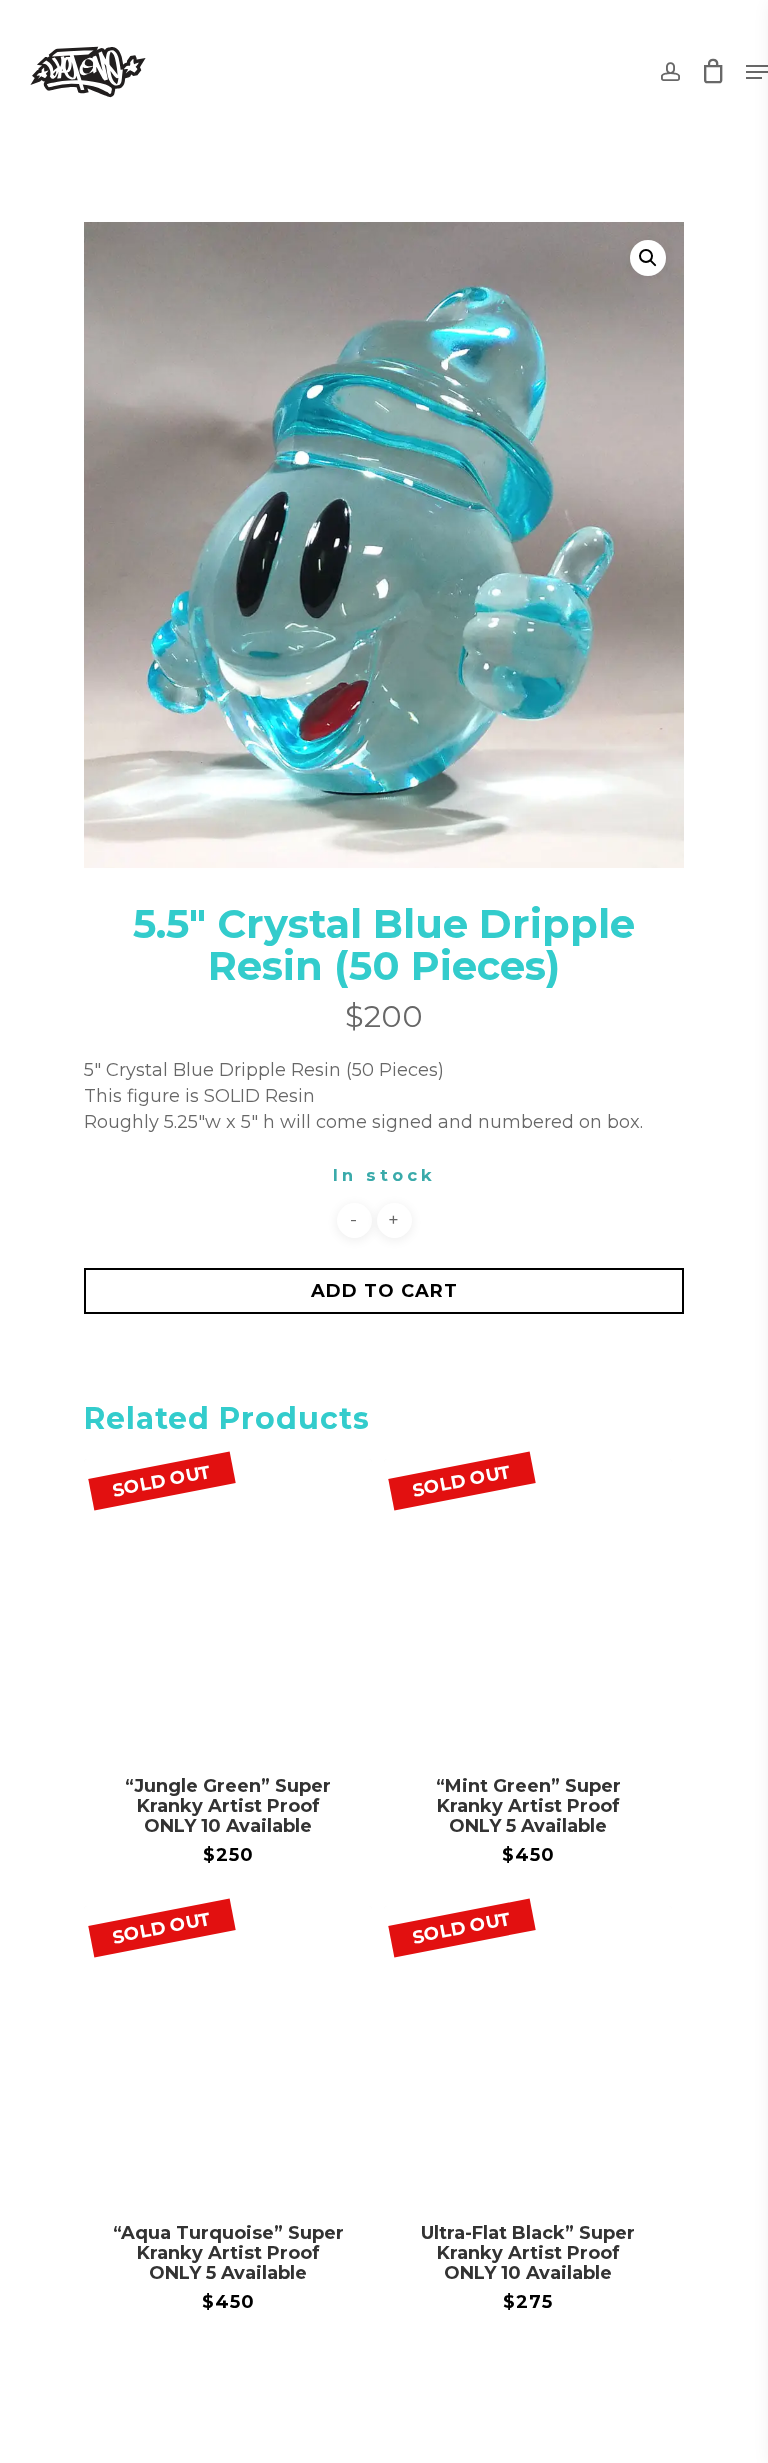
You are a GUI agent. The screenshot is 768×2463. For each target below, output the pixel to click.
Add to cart (384, 1291)
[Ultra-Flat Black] (528, 2050)
